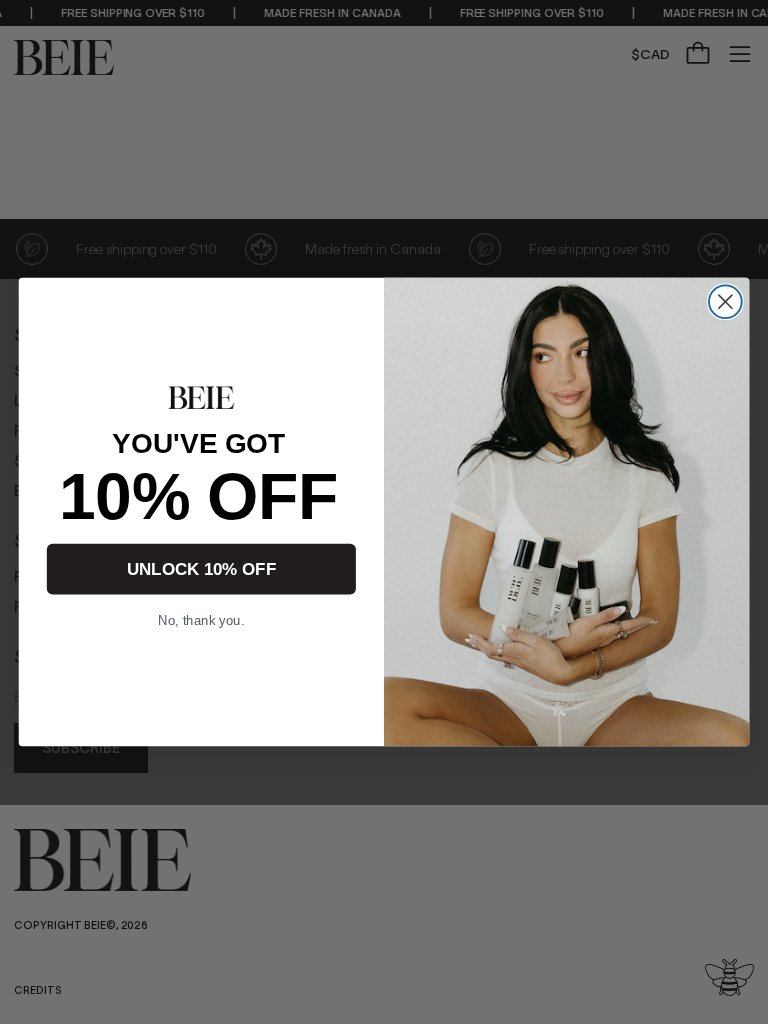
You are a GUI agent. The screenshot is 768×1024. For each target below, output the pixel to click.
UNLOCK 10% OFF (201, 569)
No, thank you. (201, 621)
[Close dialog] (725, 301)
